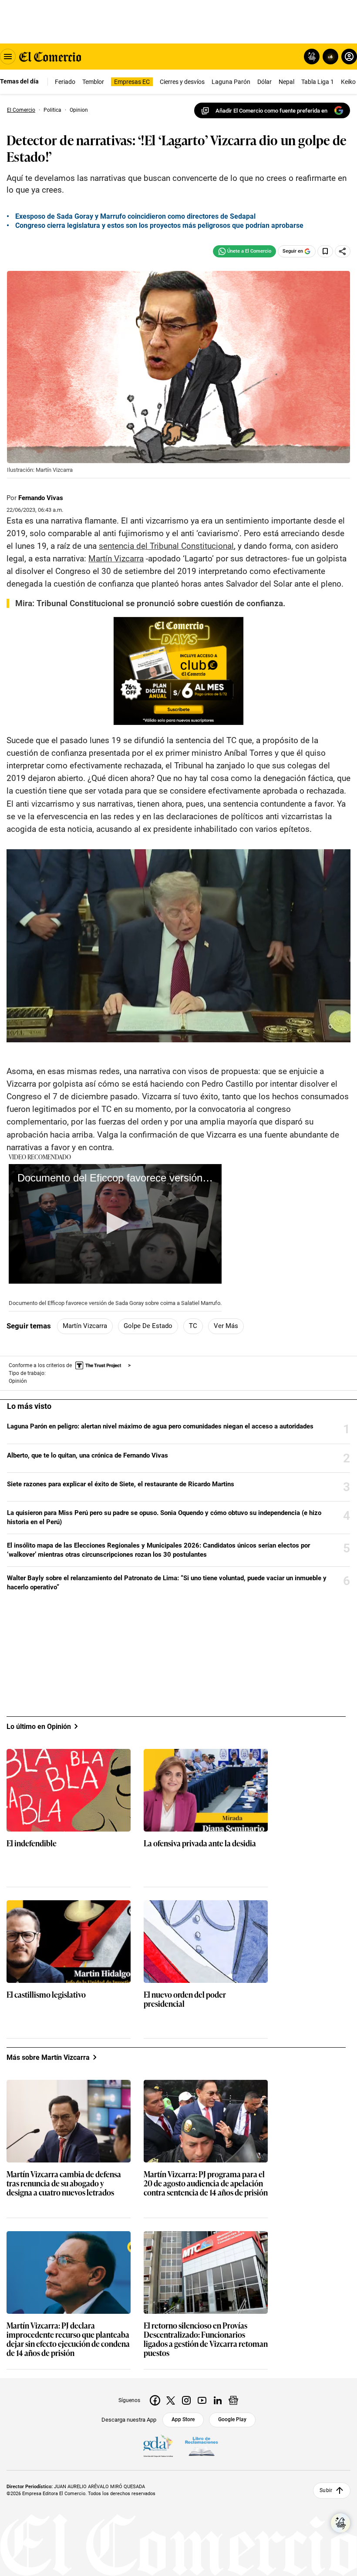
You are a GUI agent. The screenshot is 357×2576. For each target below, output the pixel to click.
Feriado (65, 82)
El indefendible (32, 1844)
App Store (183, 2419)
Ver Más (226, 1326)
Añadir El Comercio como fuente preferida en (271, 111)
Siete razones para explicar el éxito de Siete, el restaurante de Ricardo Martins (121, 1484)
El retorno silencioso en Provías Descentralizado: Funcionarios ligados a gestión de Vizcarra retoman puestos (206, 2339)
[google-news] (233, 2400)
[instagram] (186, 2400)
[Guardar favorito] (325, 251)
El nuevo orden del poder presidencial (185, 1999)
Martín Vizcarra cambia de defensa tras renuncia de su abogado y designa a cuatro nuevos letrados (64, 2184)
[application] (115, 1224)
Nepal (286, 82)
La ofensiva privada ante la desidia (200, 1844)
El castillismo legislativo (46, 1995)
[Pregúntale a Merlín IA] (340, 2523)
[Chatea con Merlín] (312, 57)
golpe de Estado (148, 1326)
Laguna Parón (231, 82)
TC (193, 1326)
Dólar (264, 82)
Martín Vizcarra (85, 1326)
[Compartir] (343, 251)
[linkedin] (218, 2400)
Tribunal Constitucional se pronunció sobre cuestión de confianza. (161, 603)
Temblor (93, 82)
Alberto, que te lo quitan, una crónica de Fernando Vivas (88, 1455)
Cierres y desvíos (182, 82)
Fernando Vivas (41, 498)
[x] (171, 2400)
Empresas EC (132, 82)
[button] (115, 1223)
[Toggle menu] (8, 57)
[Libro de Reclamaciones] (202, 2446)
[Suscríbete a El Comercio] (329, 57)
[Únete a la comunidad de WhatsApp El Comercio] (244, 251)
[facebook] (155, 2400)
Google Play (232, 2419)
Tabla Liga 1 (318, 82)
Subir (326, 2490)
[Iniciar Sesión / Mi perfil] (349, 57)
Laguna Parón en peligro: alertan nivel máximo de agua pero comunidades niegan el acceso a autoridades (160, 1426)
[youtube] (202, 2400)
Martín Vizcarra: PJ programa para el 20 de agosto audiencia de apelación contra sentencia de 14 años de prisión (206, 2184)
